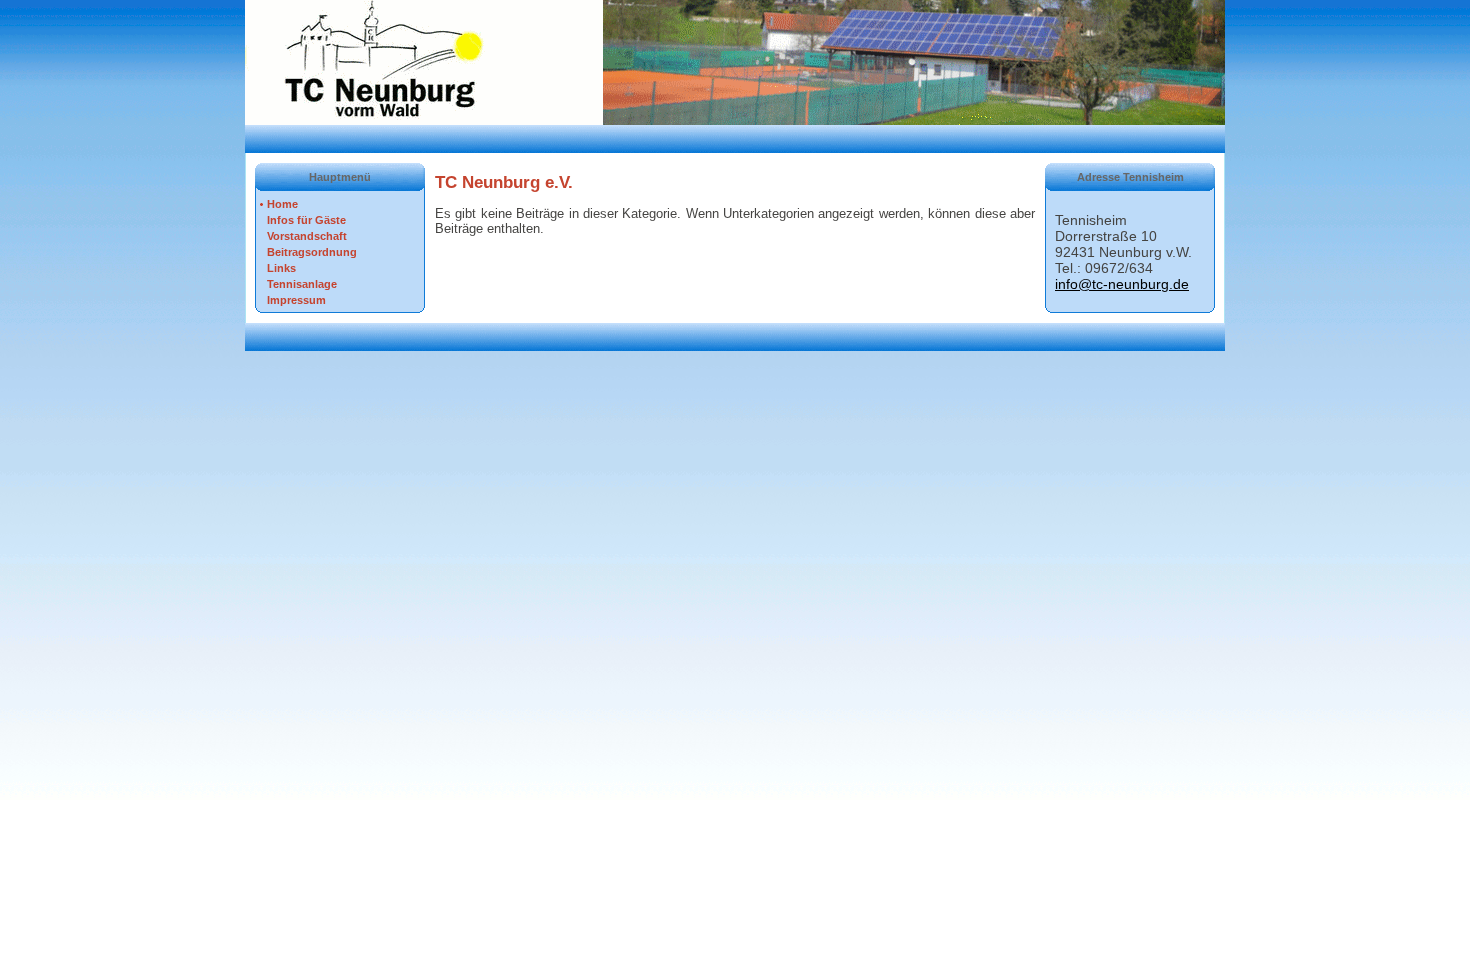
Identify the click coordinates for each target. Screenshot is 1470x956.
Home (282, 204)
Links (281, 268)
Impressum (296, 300)
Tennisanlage (302, 284)
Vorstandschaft (307, 236)
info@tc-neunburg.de (1122, 284)
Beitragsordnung (312, 252)
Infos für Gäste (306, 220)
